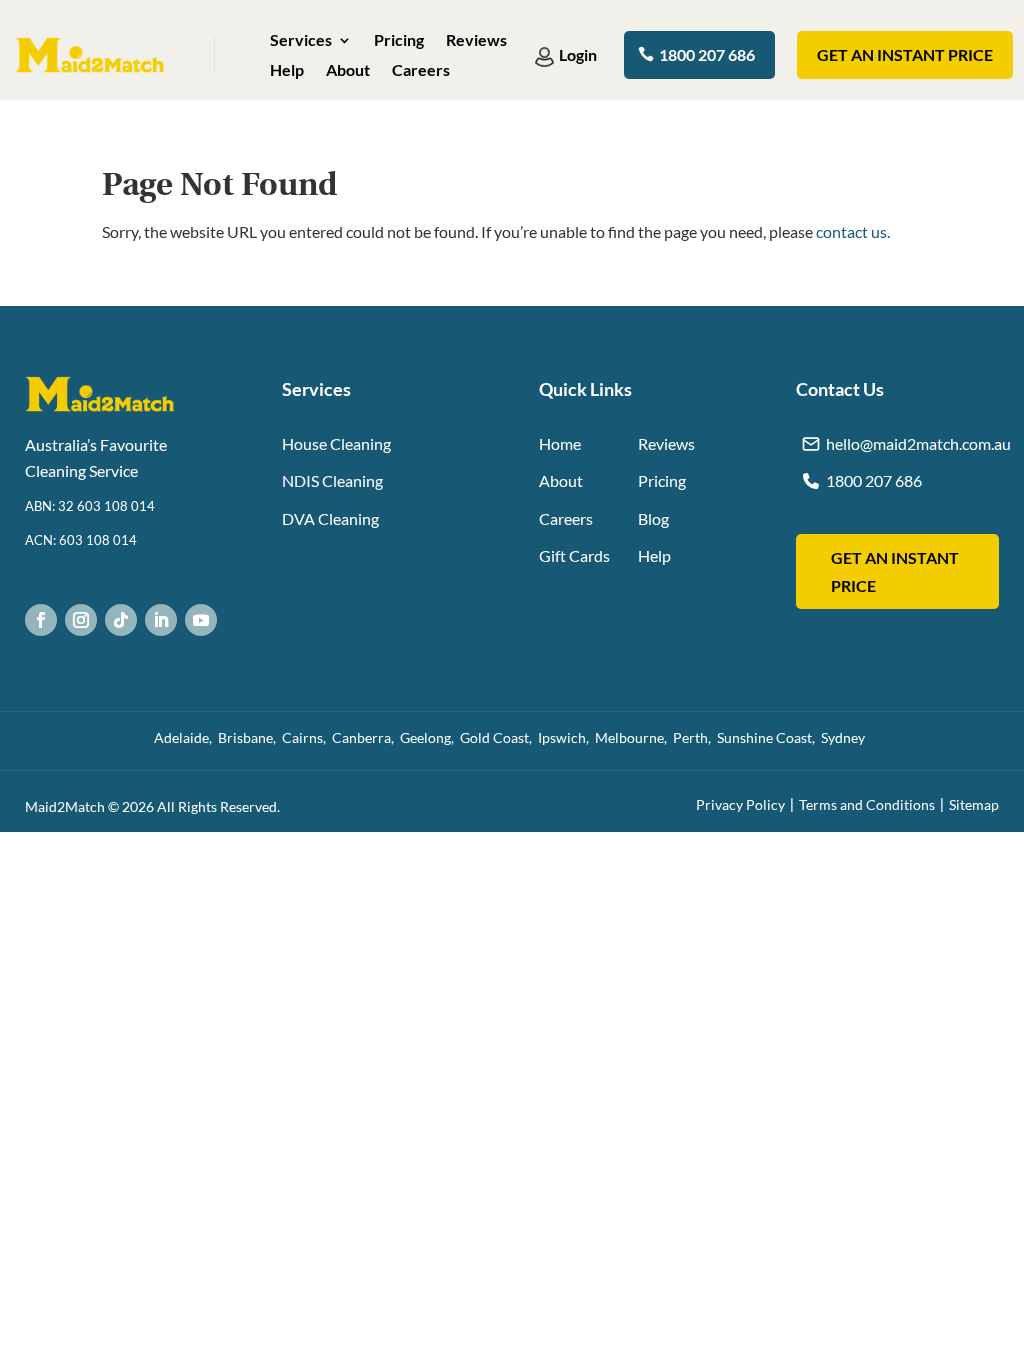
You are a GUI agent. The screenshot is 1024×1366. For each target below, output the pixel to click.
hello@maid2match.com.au (918, 443)
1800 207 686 (707, 54)
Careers (421, 71)
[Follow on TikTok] (121, 620)
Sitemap (974, 804)
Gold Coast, (499, 737)
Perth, (695, 737)
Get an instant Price (905, 54)
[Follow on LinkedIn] (161, 620)
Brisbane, (250, 737)
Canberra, (366, 737)
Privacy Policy (740, 804)
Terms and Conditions (867, 804)
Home (560, 443)
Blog (653, 518)
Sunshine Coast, (769, 737)
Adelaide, (186, 737)
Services (301, 41)
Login (578, 54)
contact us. (853, 231)
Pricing (399, 41)
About (348, 71)
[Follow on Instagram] (81, 620)
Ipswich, (566, 737)
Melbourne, (634, 737)
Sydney (846, 737)
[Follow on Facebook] (41, 620)
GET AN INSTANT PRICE (895, 571)
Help (287, 71)
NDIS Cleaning (332, 480)
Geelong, (430, 737)
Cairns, (307, 737)
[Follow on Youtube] (201, 620)
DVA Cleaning (330, 518)
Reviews (476, 41)
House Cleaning (336, 443)
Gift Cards (574, 555)
